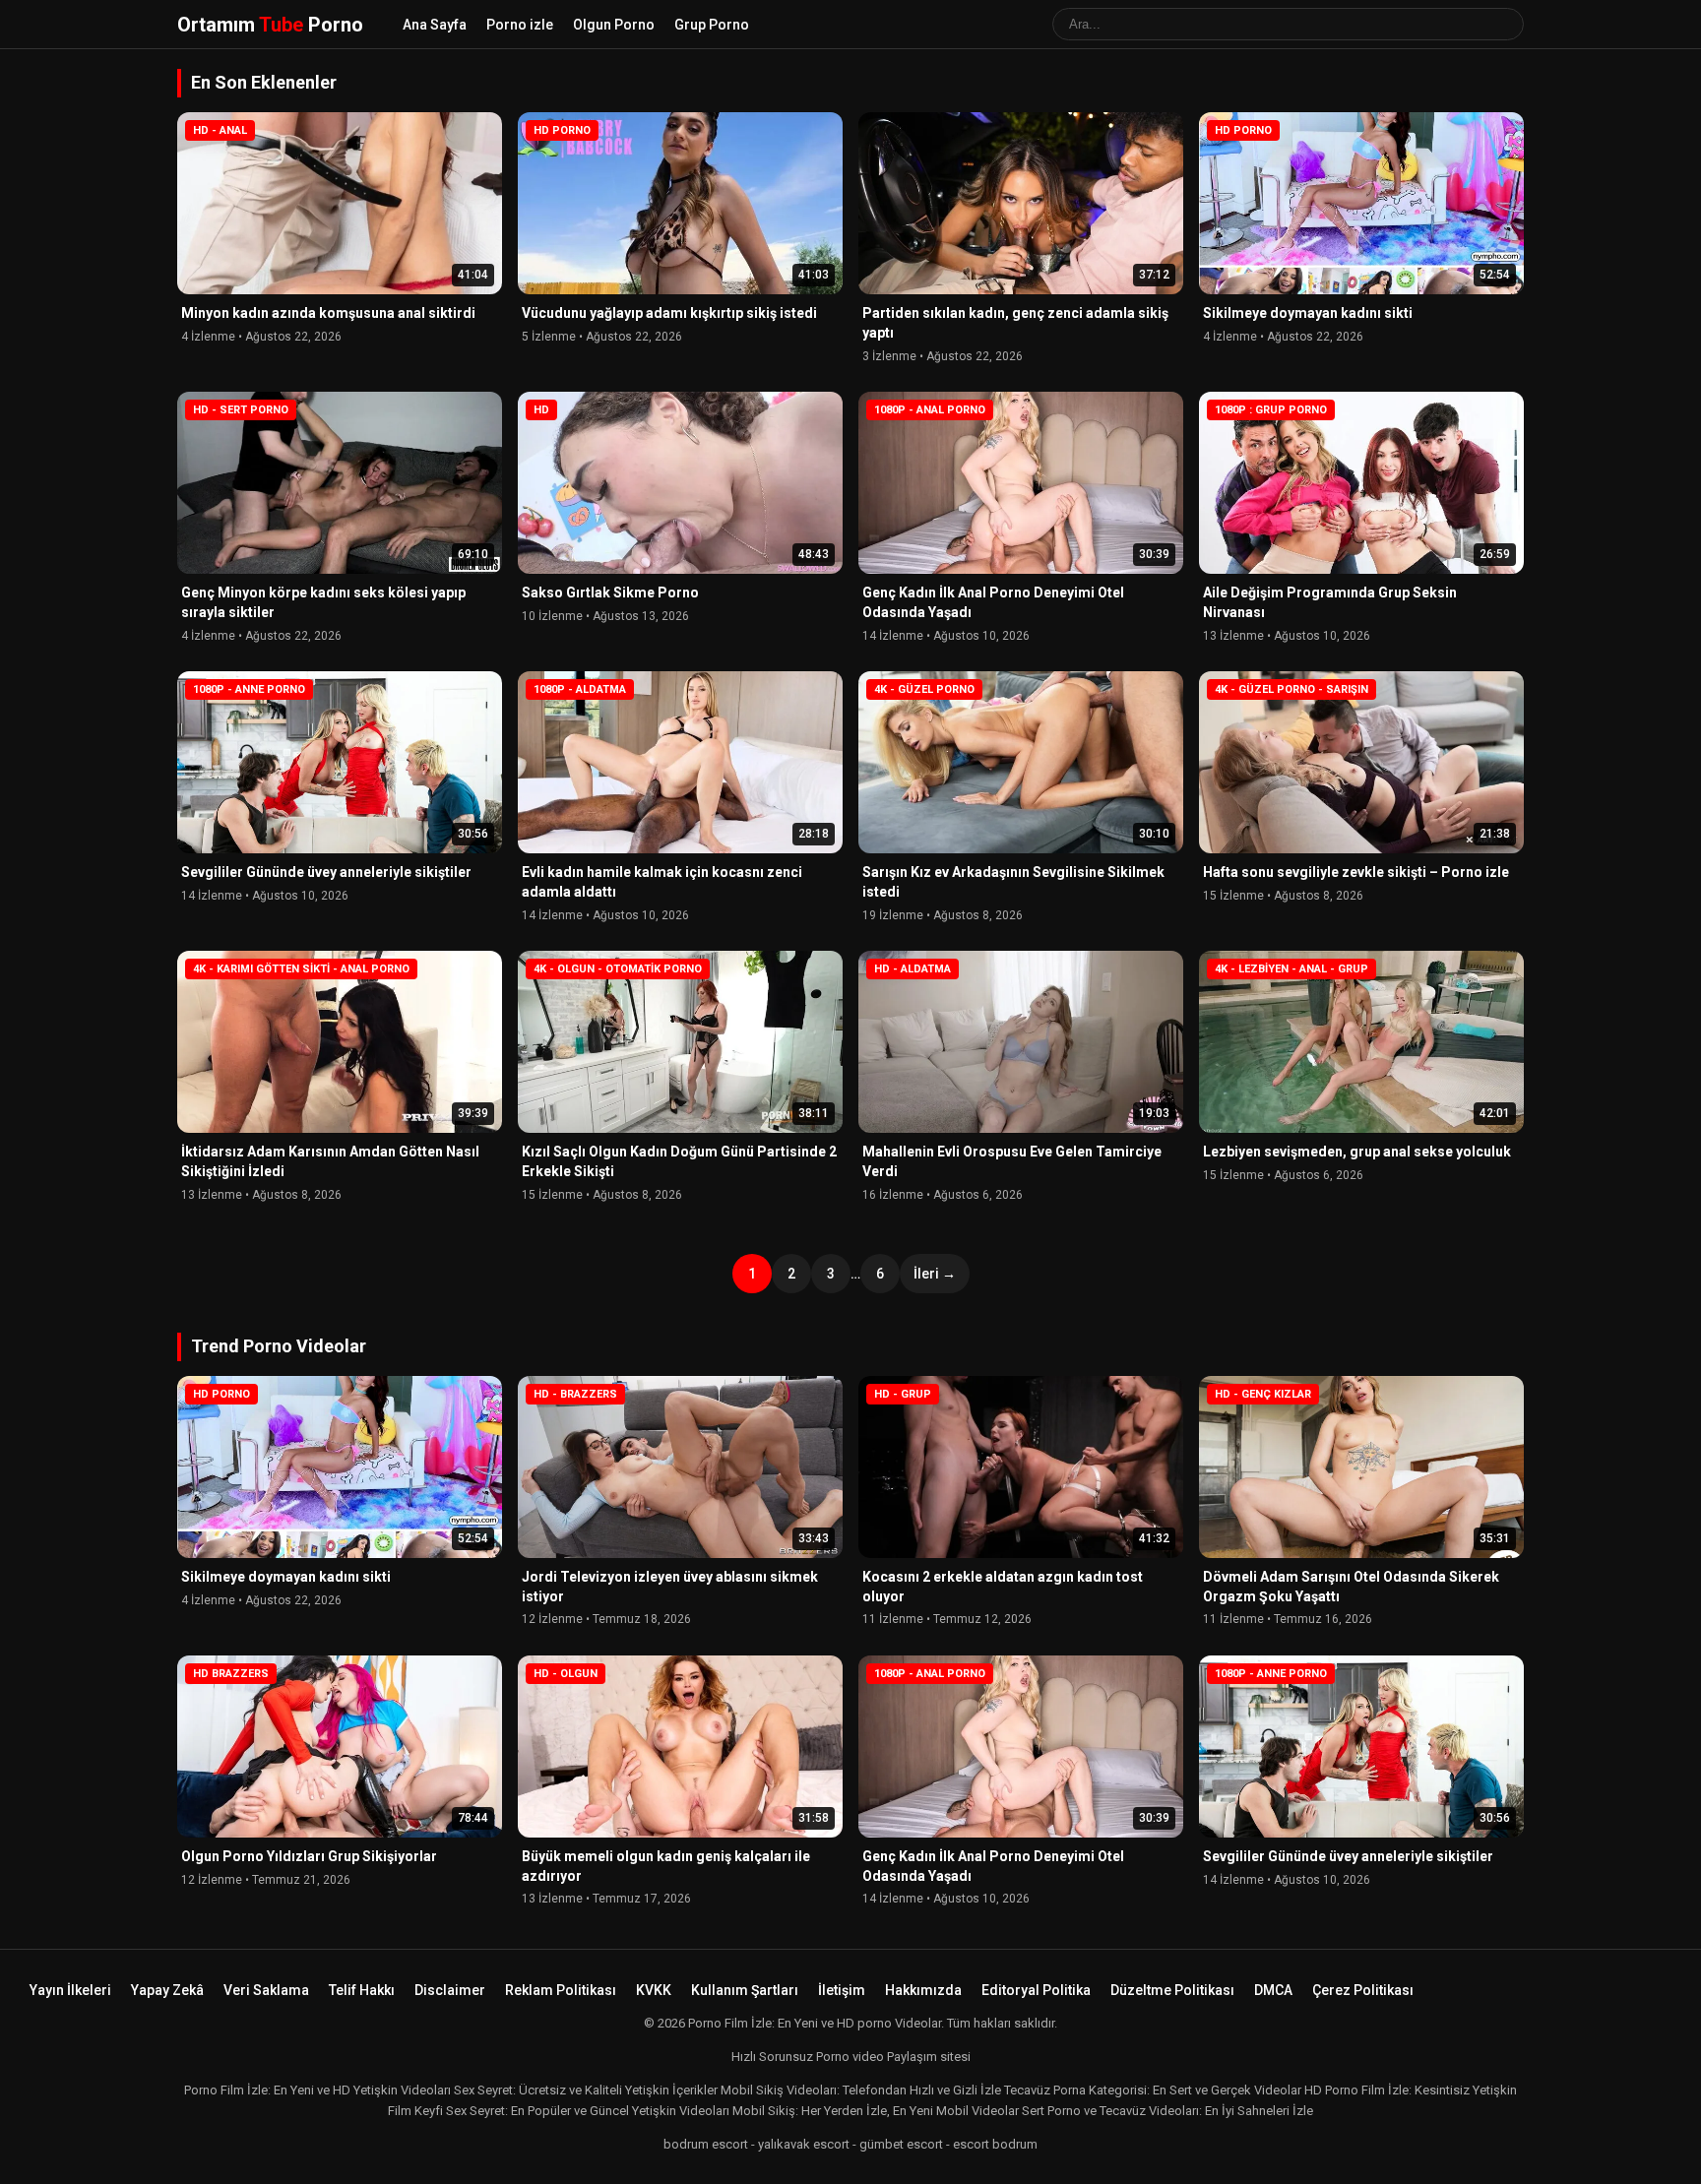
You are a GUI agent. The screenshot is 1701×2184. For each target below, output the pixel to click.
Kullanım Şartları (745, 1990)
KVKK (654, 1990)
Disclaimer (450, 1990)
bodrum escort (706, 2144)
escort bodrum (995, 2144)
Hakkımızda (923, 1990)
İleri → (935, 1274)
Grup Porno (712, 25)
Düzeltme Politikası (1172, 1990)
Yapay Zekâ (167, 1990)
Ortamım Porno (270, 25)
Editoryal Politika (1036, 1990)
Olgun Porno (614, 25)
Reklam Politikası (561, 1990)
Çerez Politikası (1363, 1990)
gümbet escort (901, 2144)
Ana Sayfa (435, 25)
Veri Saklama (266, 1990)
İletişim (842, 1990)
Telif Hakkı (362, 1990)
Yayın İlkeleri (70, 1990)
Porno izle (520, 25)
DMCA (1273, 1990)
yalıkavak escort (804, 2144)
